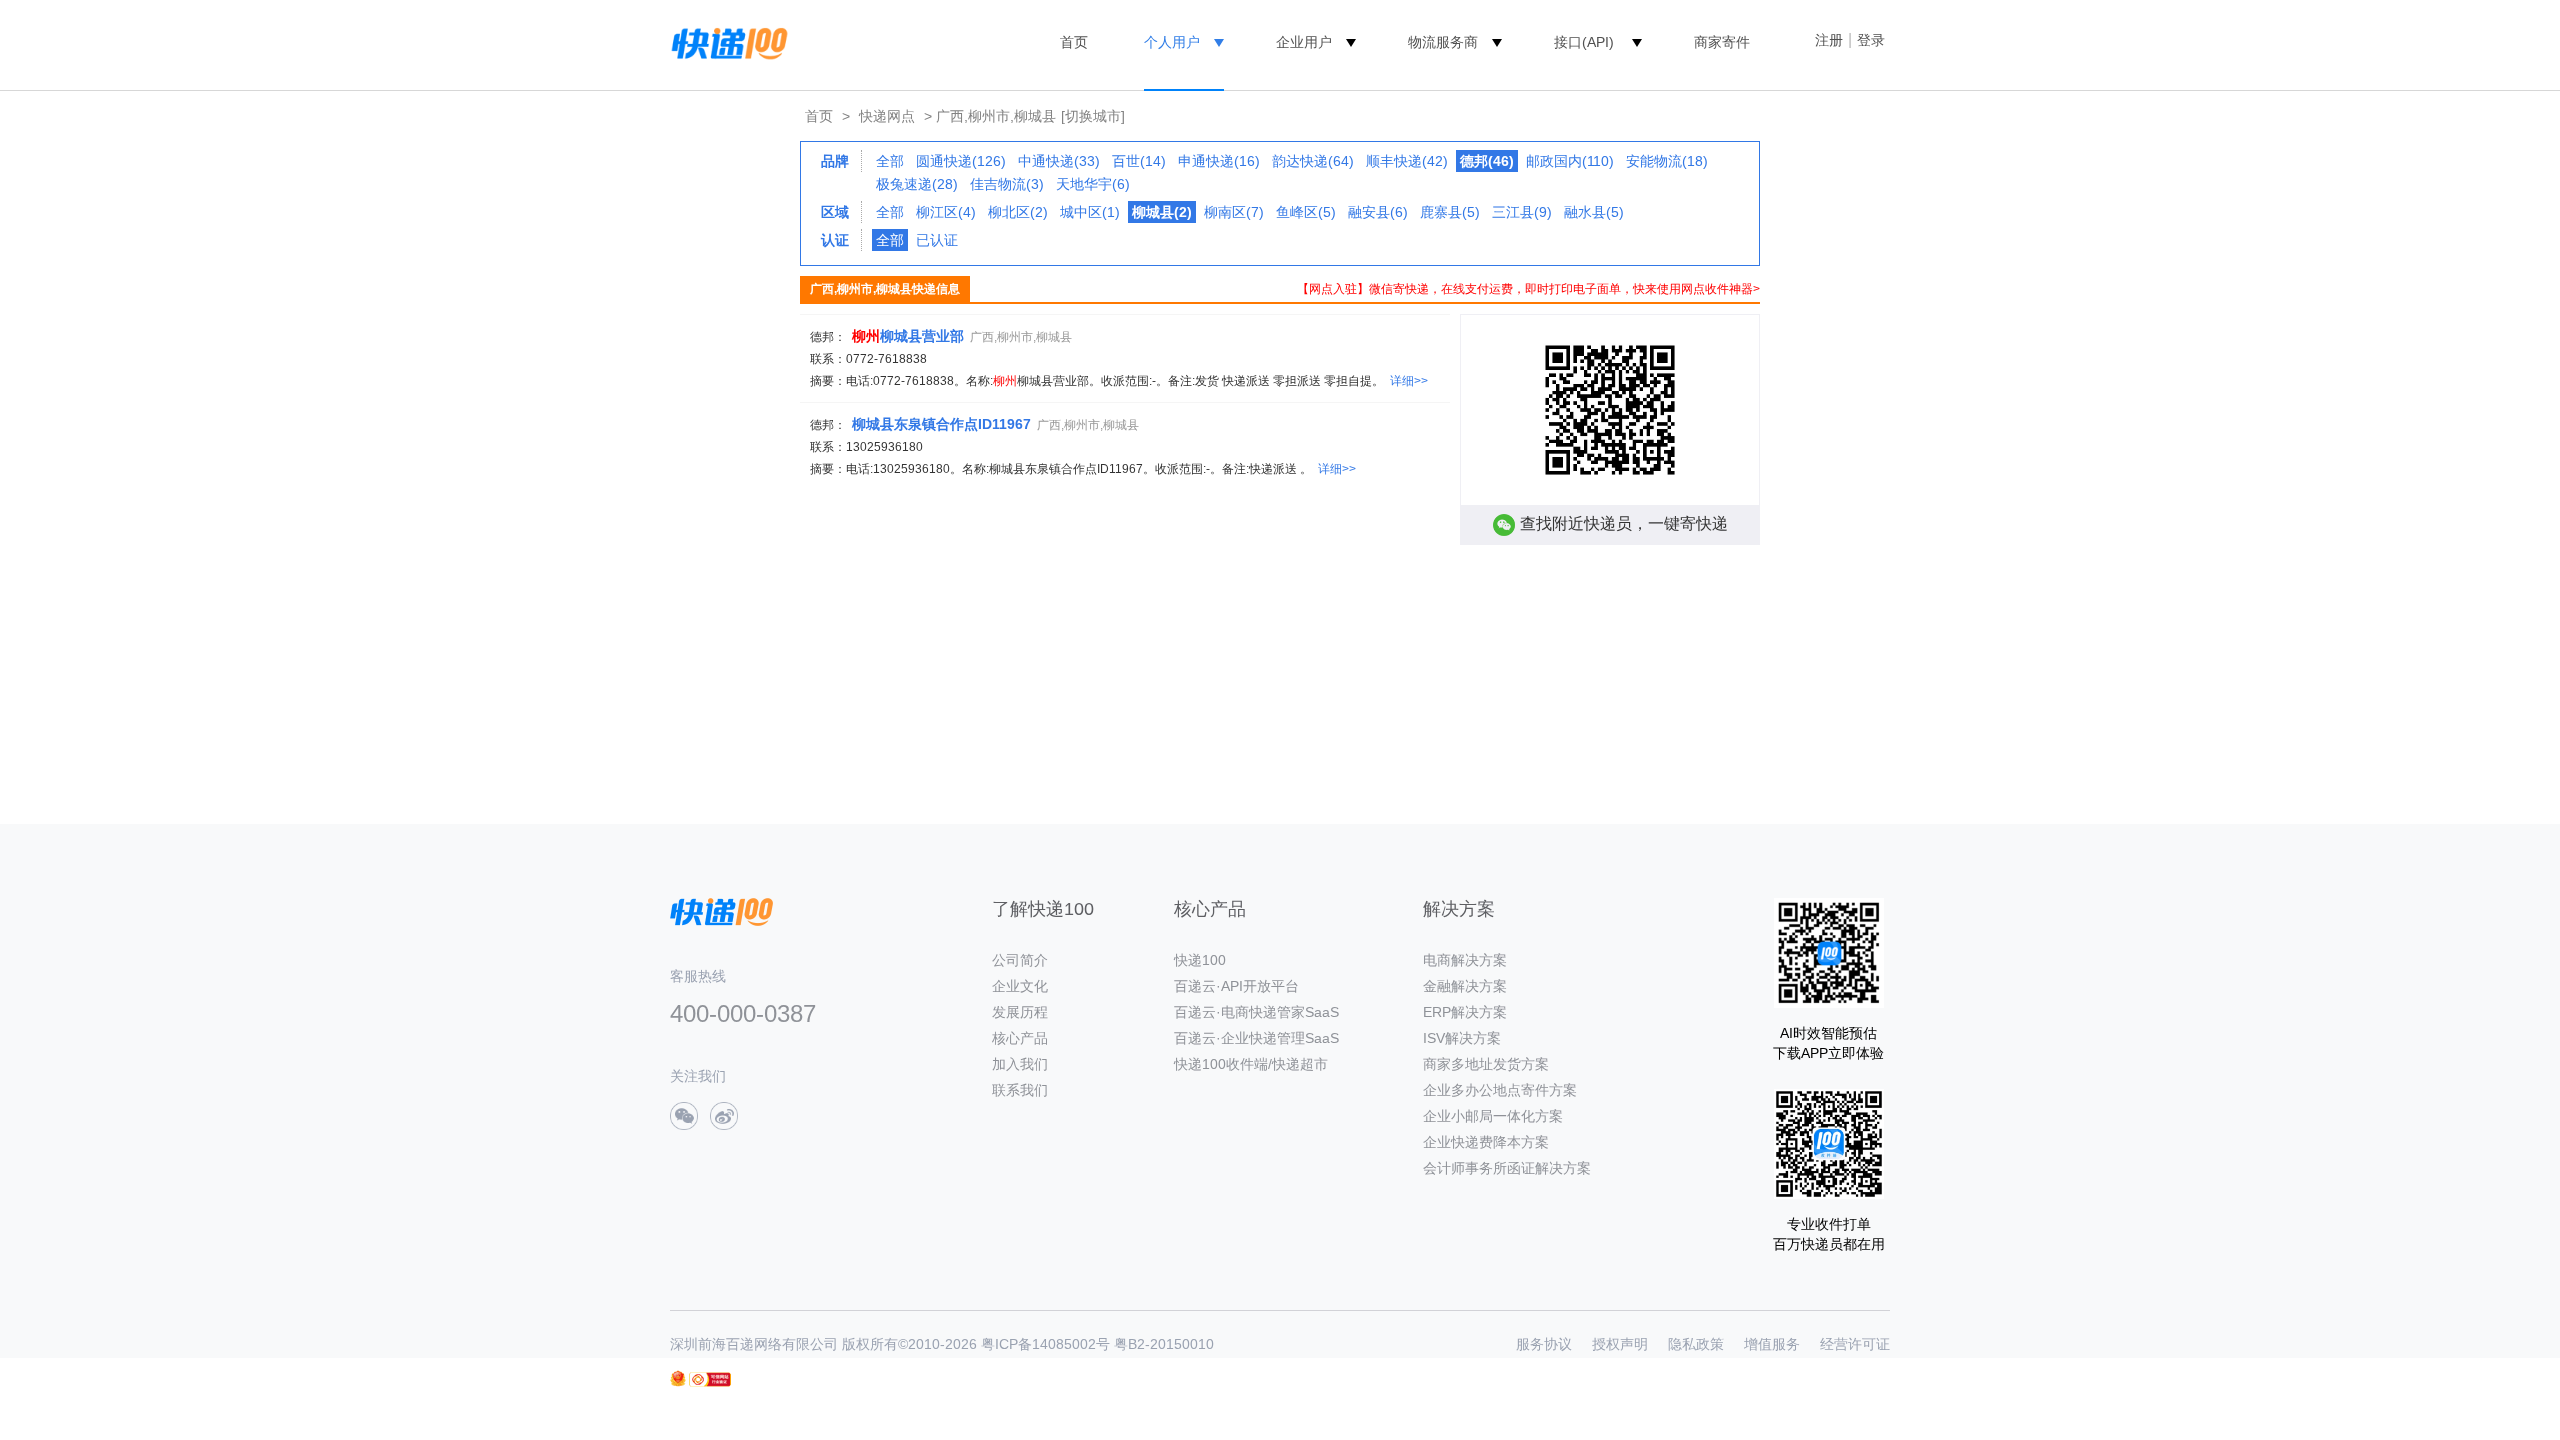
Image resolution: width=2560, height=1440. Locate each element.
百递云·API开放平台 (1236, 986)
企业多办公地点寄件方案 (1500, 1090)
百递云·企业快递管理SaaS (1256, 1038)
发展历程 (1020, 1012)
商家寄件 (1722, 42)
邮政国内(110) (1570, 161)
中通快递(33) (1059, 161)
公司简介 (1020, 960)
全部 (890, 161)
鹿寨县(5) (1450, 212)
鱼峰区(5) (1306, 212)
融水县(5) (1594, 212)
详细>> (1409, 381)
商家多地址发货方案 (1486, 1064)
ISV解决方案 (1462, 1038)
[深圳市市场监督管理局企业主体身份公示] (678, 1378)
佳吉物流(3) (1007, 184)
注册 (1829, 40)
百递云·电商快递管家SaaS (1256, 1012)
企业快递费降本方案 (1486, 1142)
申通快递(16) (1219, 161)
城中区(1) (1090, 212)
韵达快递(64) (1313, 161)
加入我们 (1020, 1064)
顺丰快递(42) (1407, 161)
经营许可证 (1855, 1344)
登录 (1871, 40)
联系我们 (1020, 1090)
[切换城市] (1093, 116)
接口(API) (1584, 42)
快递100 (1200, 960)
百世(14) (1139, 161)
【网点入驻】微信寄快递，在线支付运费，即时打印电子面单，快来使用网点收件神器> (1528, 289)
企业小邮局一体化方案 (1493, 1116)
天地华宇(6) (1093, 184)
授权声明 (1620, 1344)
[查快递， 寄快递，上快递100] (726, 42)
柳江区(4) (946, 212)
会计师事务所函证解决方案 (1507, 1168)
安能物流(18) (1667, 161)
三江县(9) (1522, 212)
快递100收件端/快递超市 (1251, 1064)
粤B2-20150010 (1164, 1344)
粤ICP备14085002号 (1045, 1344)
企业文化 (1020, 986)
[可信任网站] (710, 1379)
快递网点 (887, 116)
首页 (1074, 42)
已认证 (937, 240)
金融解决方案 (1465, 986)
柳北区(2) (1018, 212)
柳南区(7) (1234, 212)
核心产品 (1020, 1038)
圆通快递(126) (961, 161)
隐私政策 (1696, 1344)
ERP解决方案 (1465, 1012)
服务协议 (1544, 1344)
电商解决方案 (1465, 960)
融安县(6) (1378, 212)
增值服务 (1772, 1344)
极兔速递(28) (917, 184)
